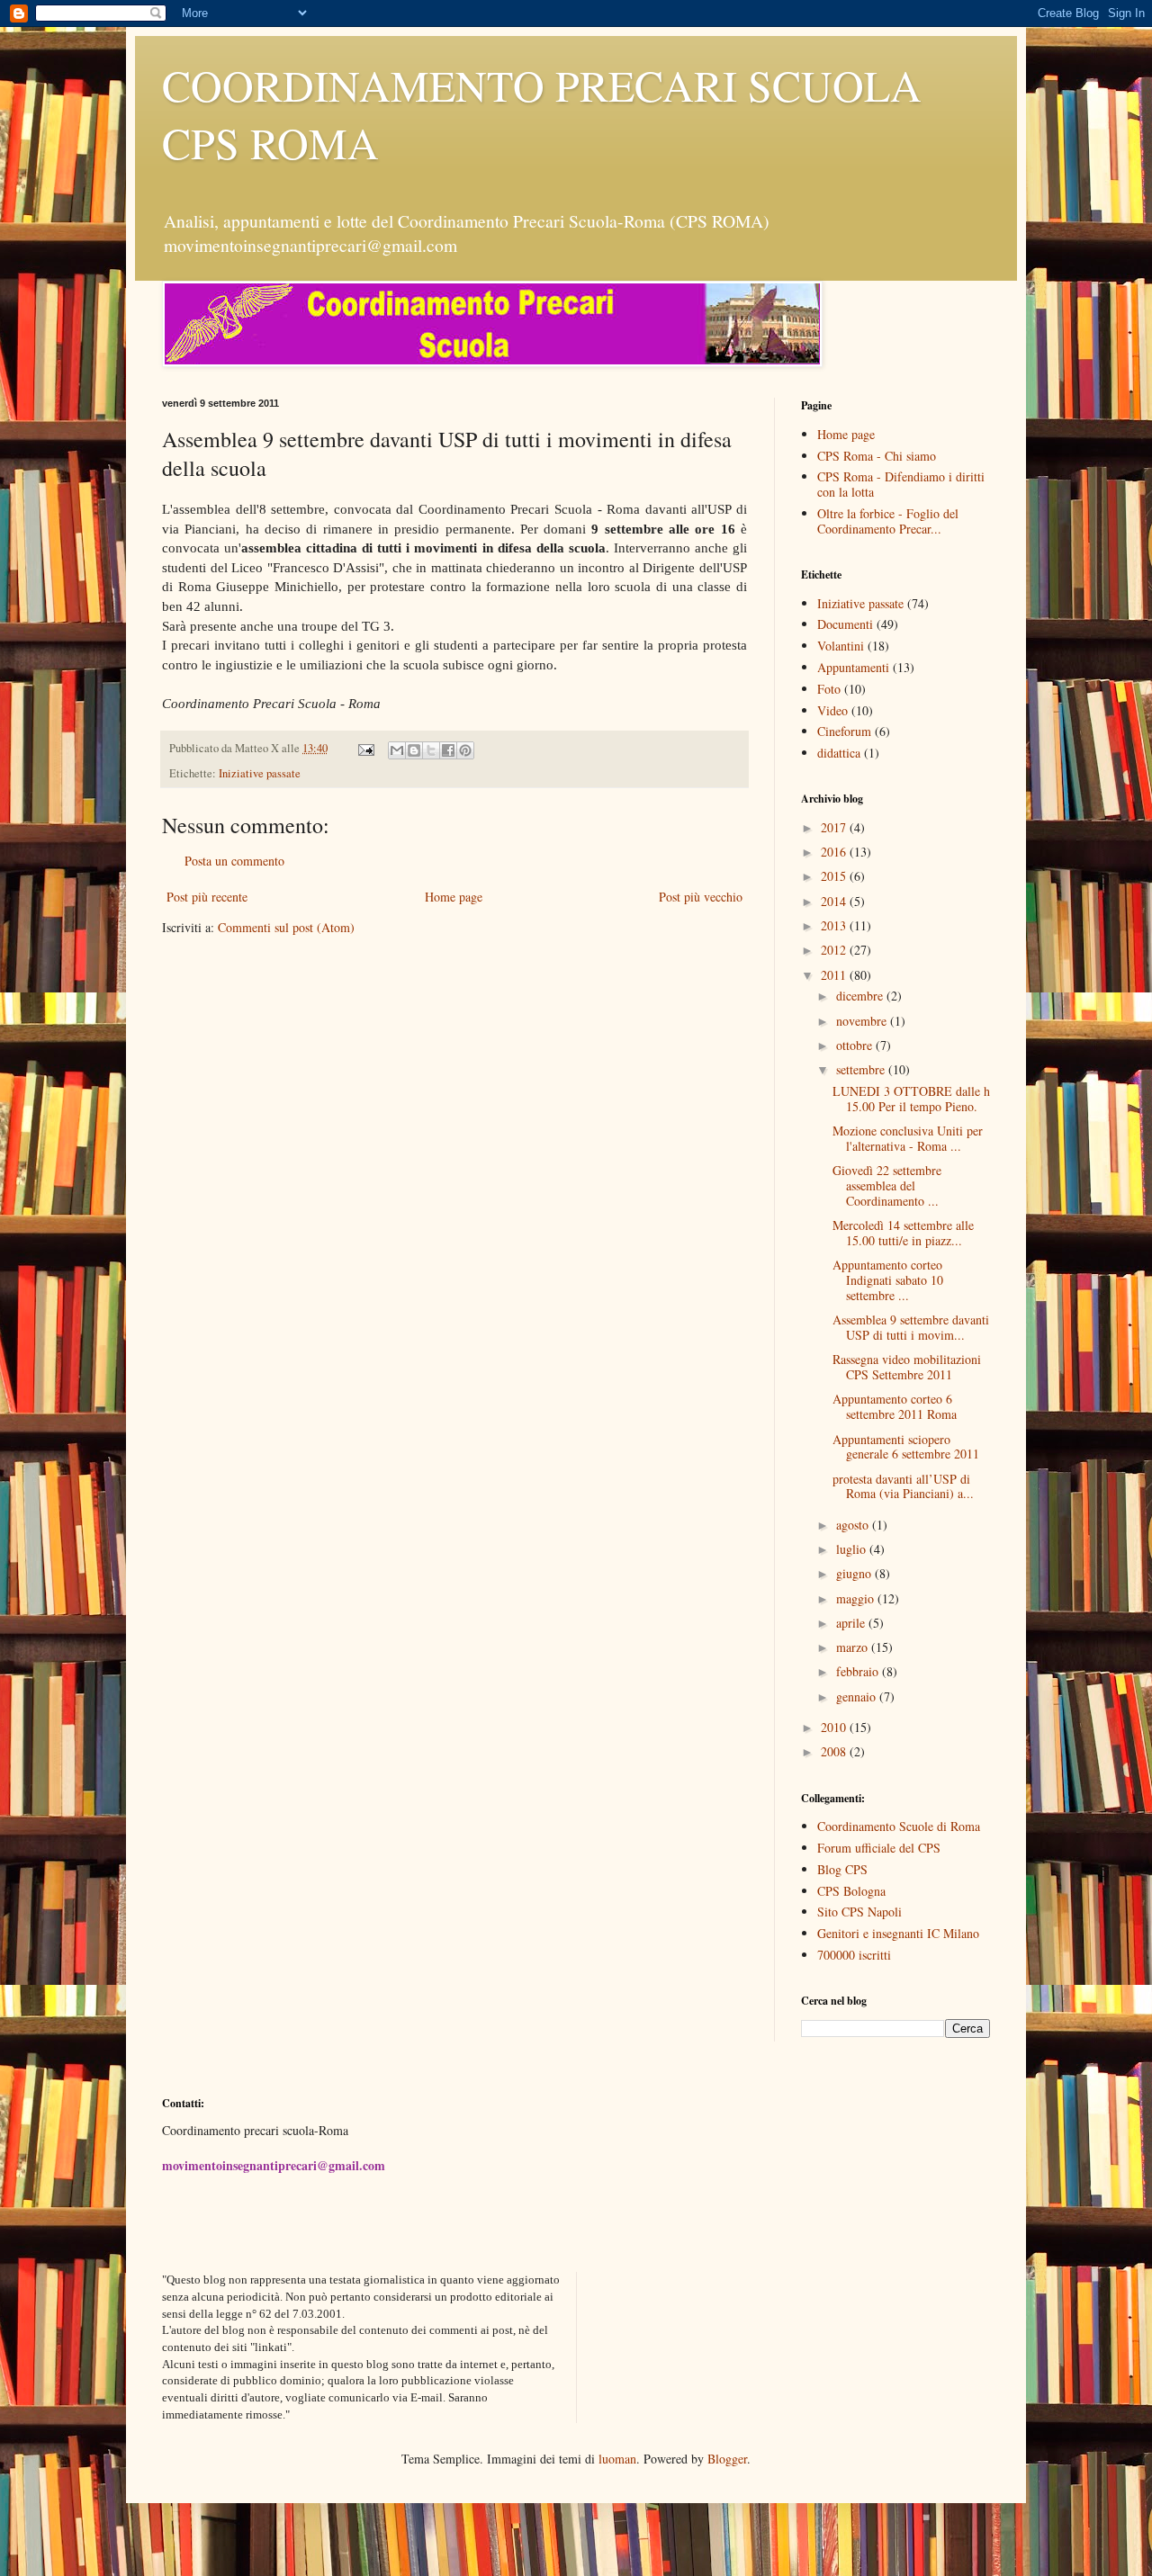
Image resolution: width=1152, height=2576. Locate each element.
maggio (857, 1598)
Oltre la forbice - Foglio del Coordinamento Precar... (888, 521)
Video (832, 710)
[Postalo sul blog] (414, 750)
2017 (835, 827)
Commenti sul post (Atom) (286, 927)
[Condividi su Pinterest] (465, 750)
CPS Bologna (851, 1891)
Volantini (841, 646)
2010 (835, 1727)
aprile (852, 1623)
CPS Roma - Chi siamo (877, 456)
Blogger (727, 2459)
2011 (835, 975)
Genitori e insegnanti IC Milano (898, 1933)
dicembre (861, 996)
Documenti (845, 624)
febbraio (859, 1671)
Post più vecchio (701, 897)
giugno (855, 1573)
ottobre (856, 1045)
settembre (862, 1069)
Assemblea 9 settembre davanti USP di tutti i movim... (911, 1327)
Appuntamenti (853, 667)
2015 (835, 876)
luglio (853, 1549)
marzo (854, 1647)
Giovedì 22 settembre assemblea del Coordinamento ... (887, 1185)
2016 (835, 852)
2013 (835, 925)
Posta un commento (234, 861)
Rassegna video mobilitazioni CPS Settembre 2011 (907, 1367)
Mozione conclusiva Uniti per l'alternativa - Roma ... (908, 1138)
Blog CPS (842, 1869)
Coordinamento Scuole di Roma (899, 1826)
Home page (454, 897)
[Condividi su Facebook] (448, 750)
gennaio (858, 1696)
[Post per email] (365, 748)
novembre (863, 1021)
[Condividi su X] (431, 750)
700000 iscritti (854, 1955)
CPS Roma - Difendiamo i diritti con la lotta (901, 484)
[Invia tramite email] (397, 750)
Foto (829, 689)
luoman (617, 2459)
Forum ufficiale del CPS (879, 1848)
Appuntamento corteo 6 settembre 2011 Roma (895, 1406)
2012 (835, 950)
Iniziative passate (260, 773)
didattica (839, 753)
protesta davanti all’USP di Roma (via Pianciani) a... (903, 1486)
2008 (835, 1751)
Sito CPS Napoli (859, 1912)
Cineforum (844, 731)
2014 (835, 901)
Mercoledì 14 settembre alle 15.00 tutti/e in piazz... (903, 1233)
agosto (854, 1525)
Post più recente (207, 897)
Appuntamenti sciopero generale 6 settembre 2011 (906, 1447)
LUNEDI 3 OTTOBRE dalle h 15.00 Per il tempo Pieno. (911, 1099)
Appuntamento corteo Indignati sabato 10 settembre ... (888, 1280)
